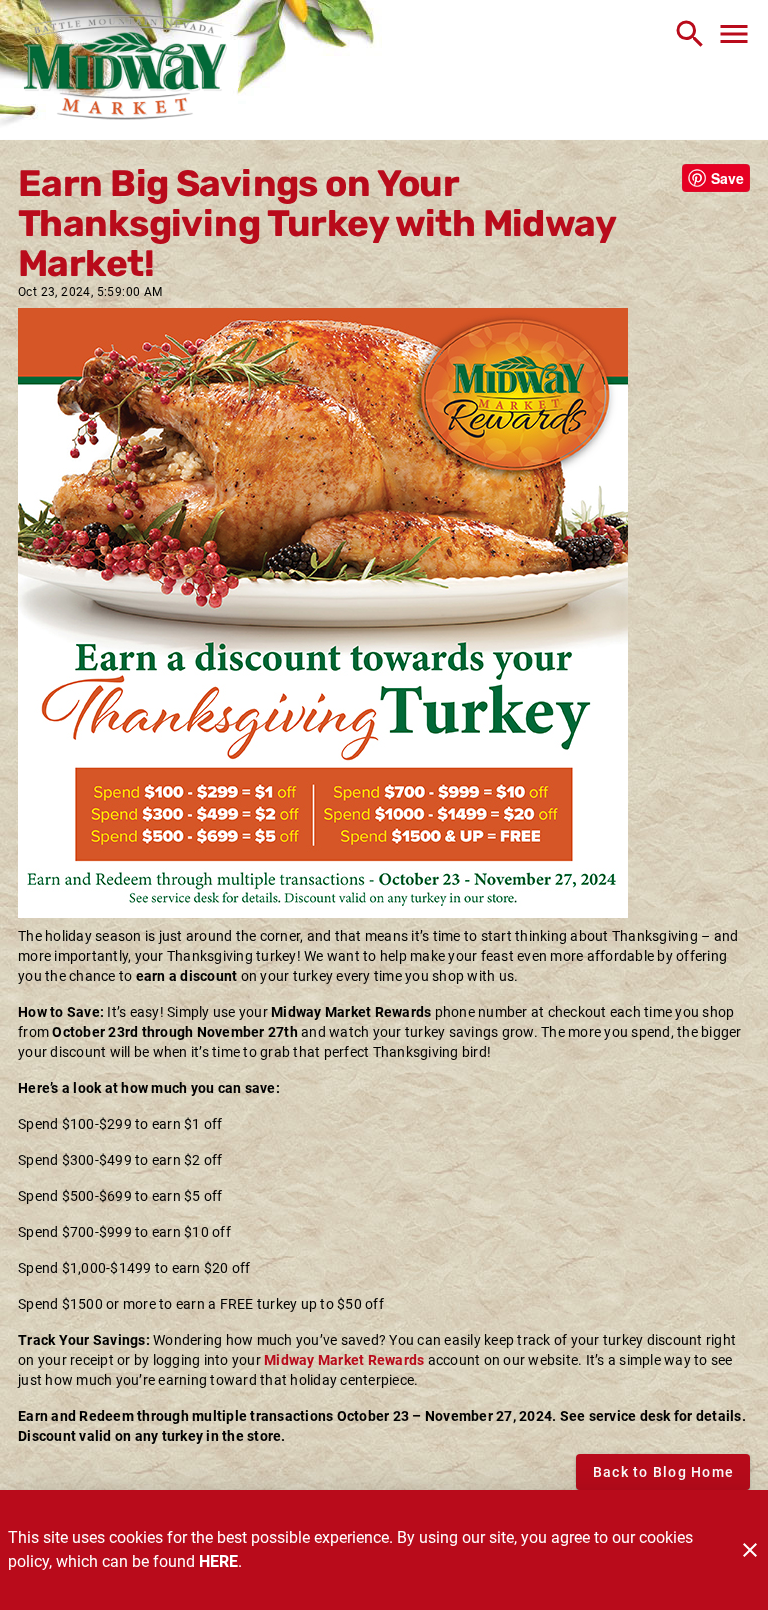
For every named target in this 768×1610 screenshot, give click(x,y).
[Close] (750, 1550)
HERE (218, 1561)
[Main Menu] (734, 34)
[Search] (690, 34)
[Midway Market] (125, 70)
